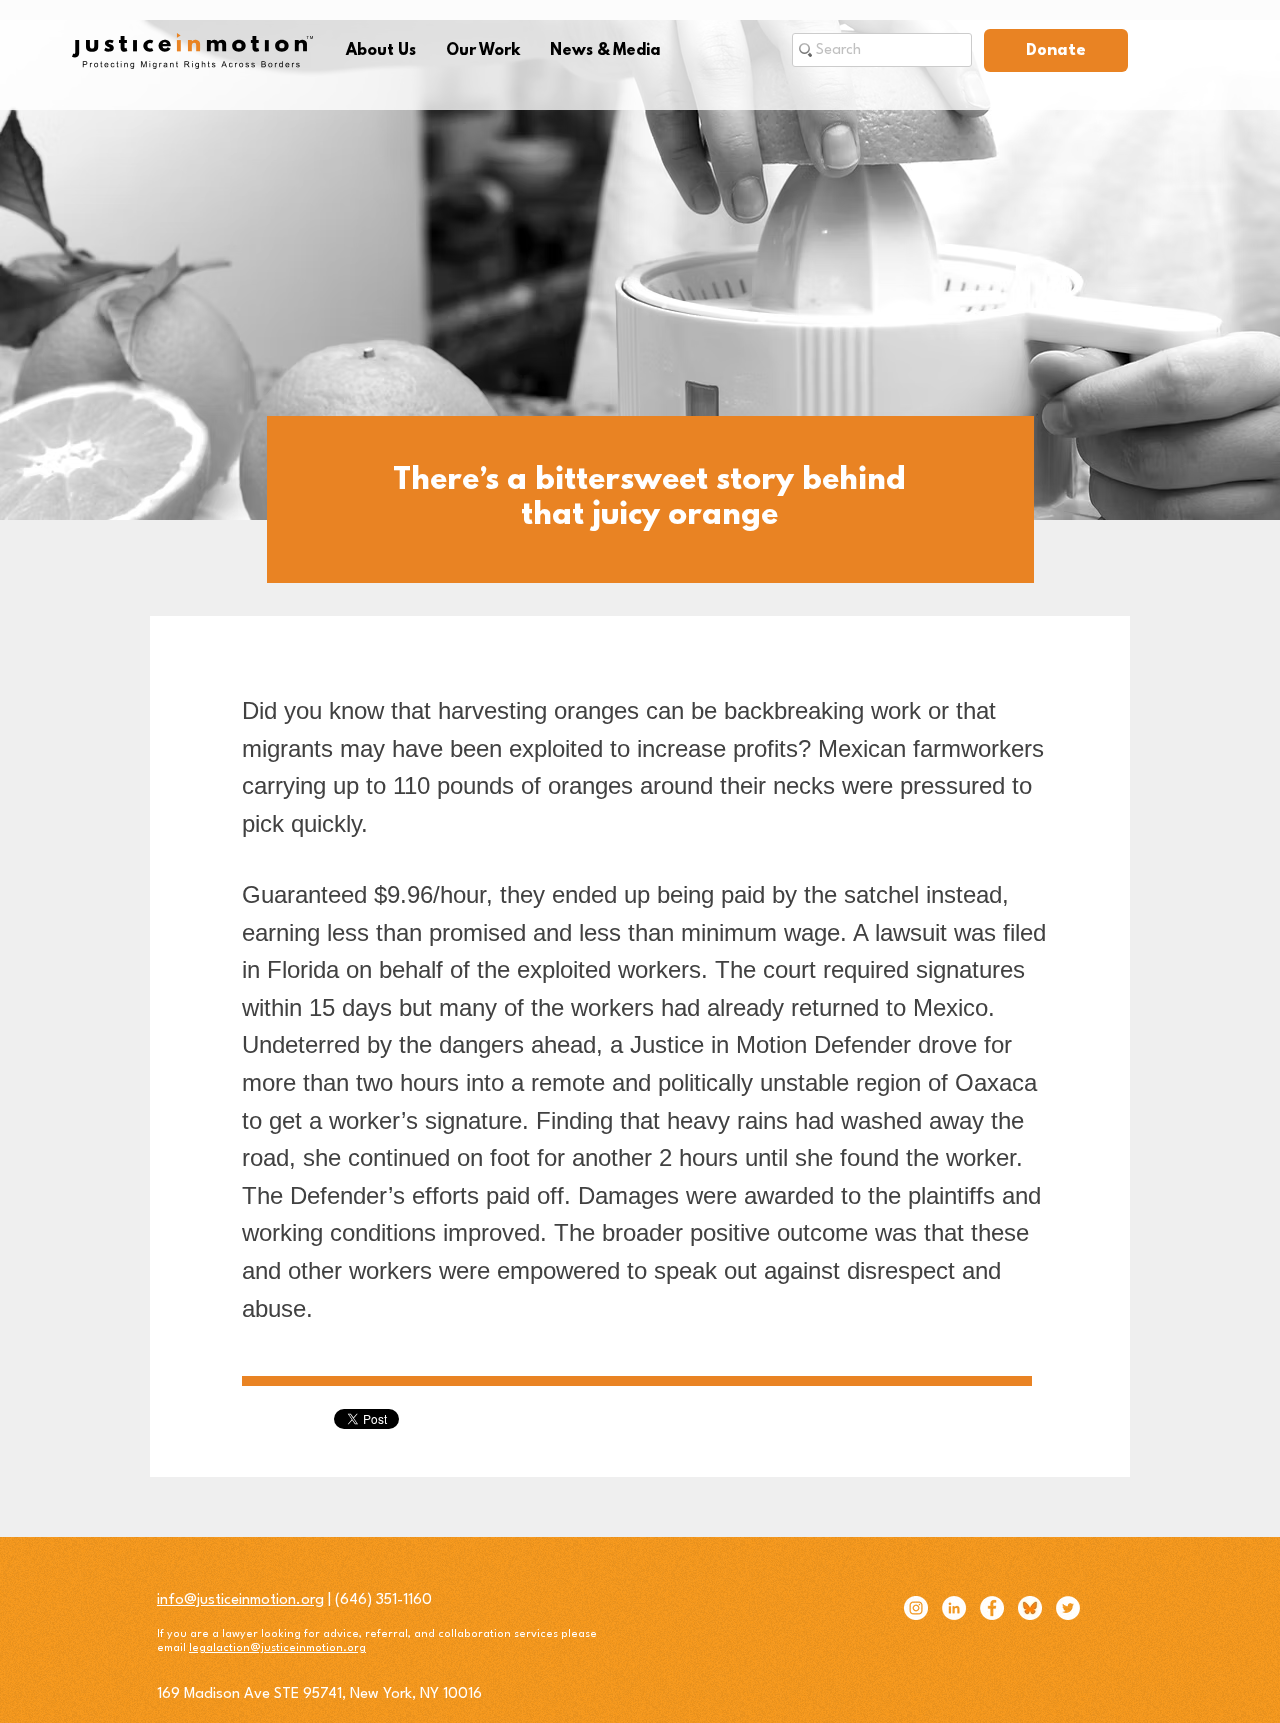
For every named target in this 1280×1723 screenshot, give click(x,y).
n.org (306, 1600)
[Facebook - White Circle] (992, 1608)
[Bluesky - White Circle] (1030, 1608)
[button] (381, 51)
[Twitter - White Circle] (1068, 1608)
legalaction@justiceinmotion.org (277, 1648)
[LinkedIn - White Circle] (954, 1608)
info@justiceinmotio (222, 1600)
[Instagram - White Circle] (916, 1608)
